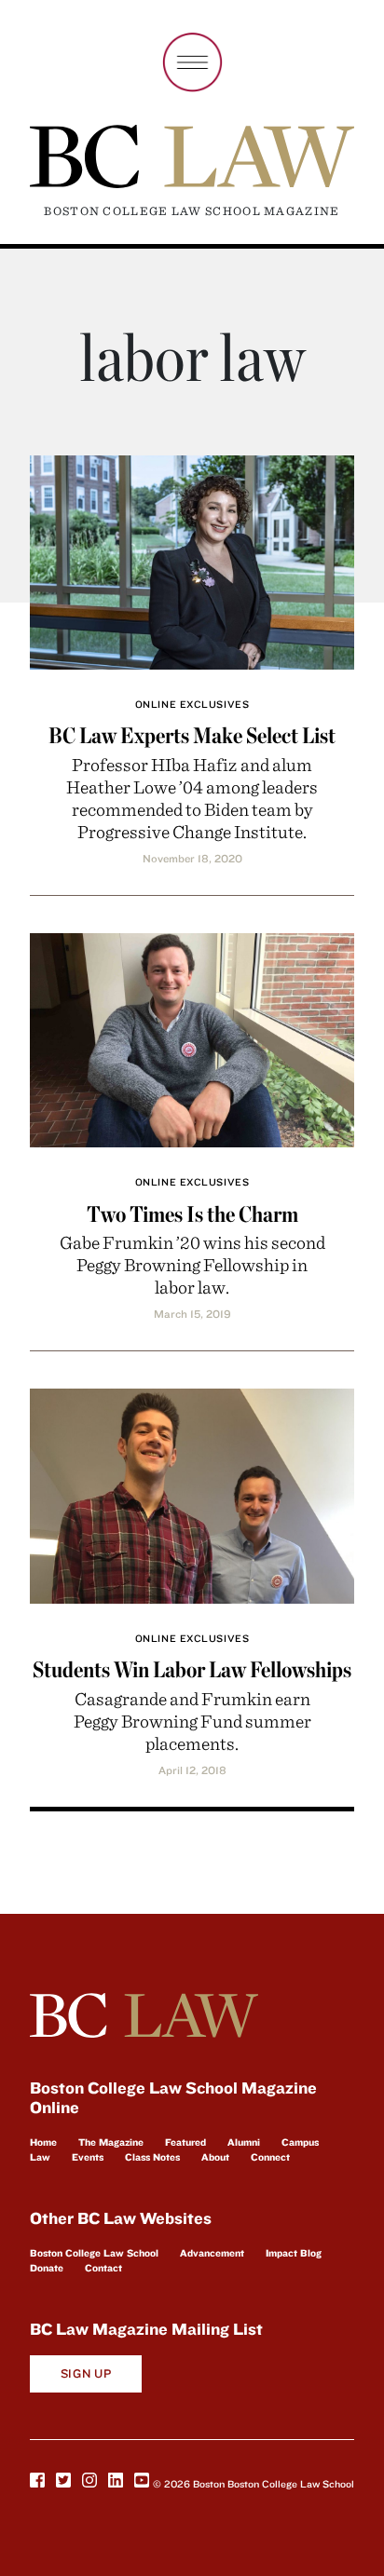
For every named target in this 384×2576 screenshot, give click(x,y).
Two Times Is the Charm (192, 1214)
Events (88, 2157)
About (215, 2157)
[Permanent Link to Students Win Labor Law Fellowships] (192, 1493)
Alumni (244, 2142)
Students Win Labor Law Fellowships (192, 1669)
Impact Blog (294, 2253)
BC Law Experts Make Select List (192, 735)
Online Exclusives (192, 704)
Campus (300, 2142)
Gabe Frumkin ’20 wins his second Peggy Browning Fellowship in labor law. (192, 1264)
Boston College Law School (94, 2253)
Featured (185, 2142)
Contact (103, 2268)
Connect (270, 2157)
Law (40, 2157)
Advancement (212, 2253)
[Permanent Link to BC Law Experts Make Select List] (192, 559)
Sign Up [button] (86, 2373)
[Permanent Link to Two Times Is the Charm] (192, 1038)
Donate (47, 2268)
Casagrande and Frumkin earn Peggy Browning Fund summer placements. (192, 1721)
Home (43, 2142)
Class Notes (152, 2157)
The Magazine (111, 2142)
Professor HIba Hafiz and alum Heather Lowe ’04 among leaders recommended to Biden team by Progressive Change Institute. (192, 798)
